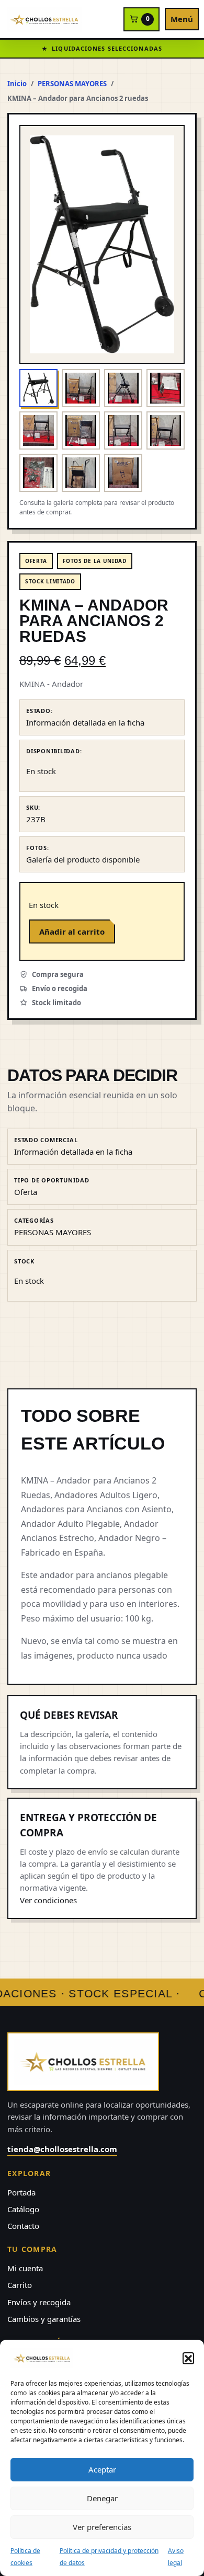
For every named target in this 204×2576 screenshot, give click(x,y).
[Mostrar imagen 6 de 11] (81, 430)
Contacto (23, 2226)
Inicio (17, 84)
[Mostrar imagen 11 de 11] (123, 473)
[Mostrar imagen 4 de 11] (166, 388)
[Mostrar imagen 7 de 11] (123, 430)
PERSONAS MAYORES (72, 84)
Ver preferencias (102, 2527)
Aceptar (102, 2469)
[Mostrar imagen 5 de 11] (38, 430)
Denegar (102, 2498)
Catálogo (23, 2209)
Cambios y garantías (44, 2319)
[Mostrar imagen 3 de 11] (123, 388)
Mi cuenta (25, 2268)
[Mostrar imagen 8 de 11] (166, 430)
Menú (182, 19)
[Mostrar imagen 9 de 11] (38, 473)
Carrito (20, 2285)
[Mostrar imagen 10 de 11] (81, 473)
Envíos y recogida (39, 2302)
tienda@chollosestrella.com (62, 2149)
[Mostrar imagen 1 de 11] (38, 388)
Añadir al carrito (72, 931)
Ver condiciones (48, 1900)
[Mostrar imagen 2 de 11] (81, 388)
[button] (188, 2358)
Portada (21, 2192)
